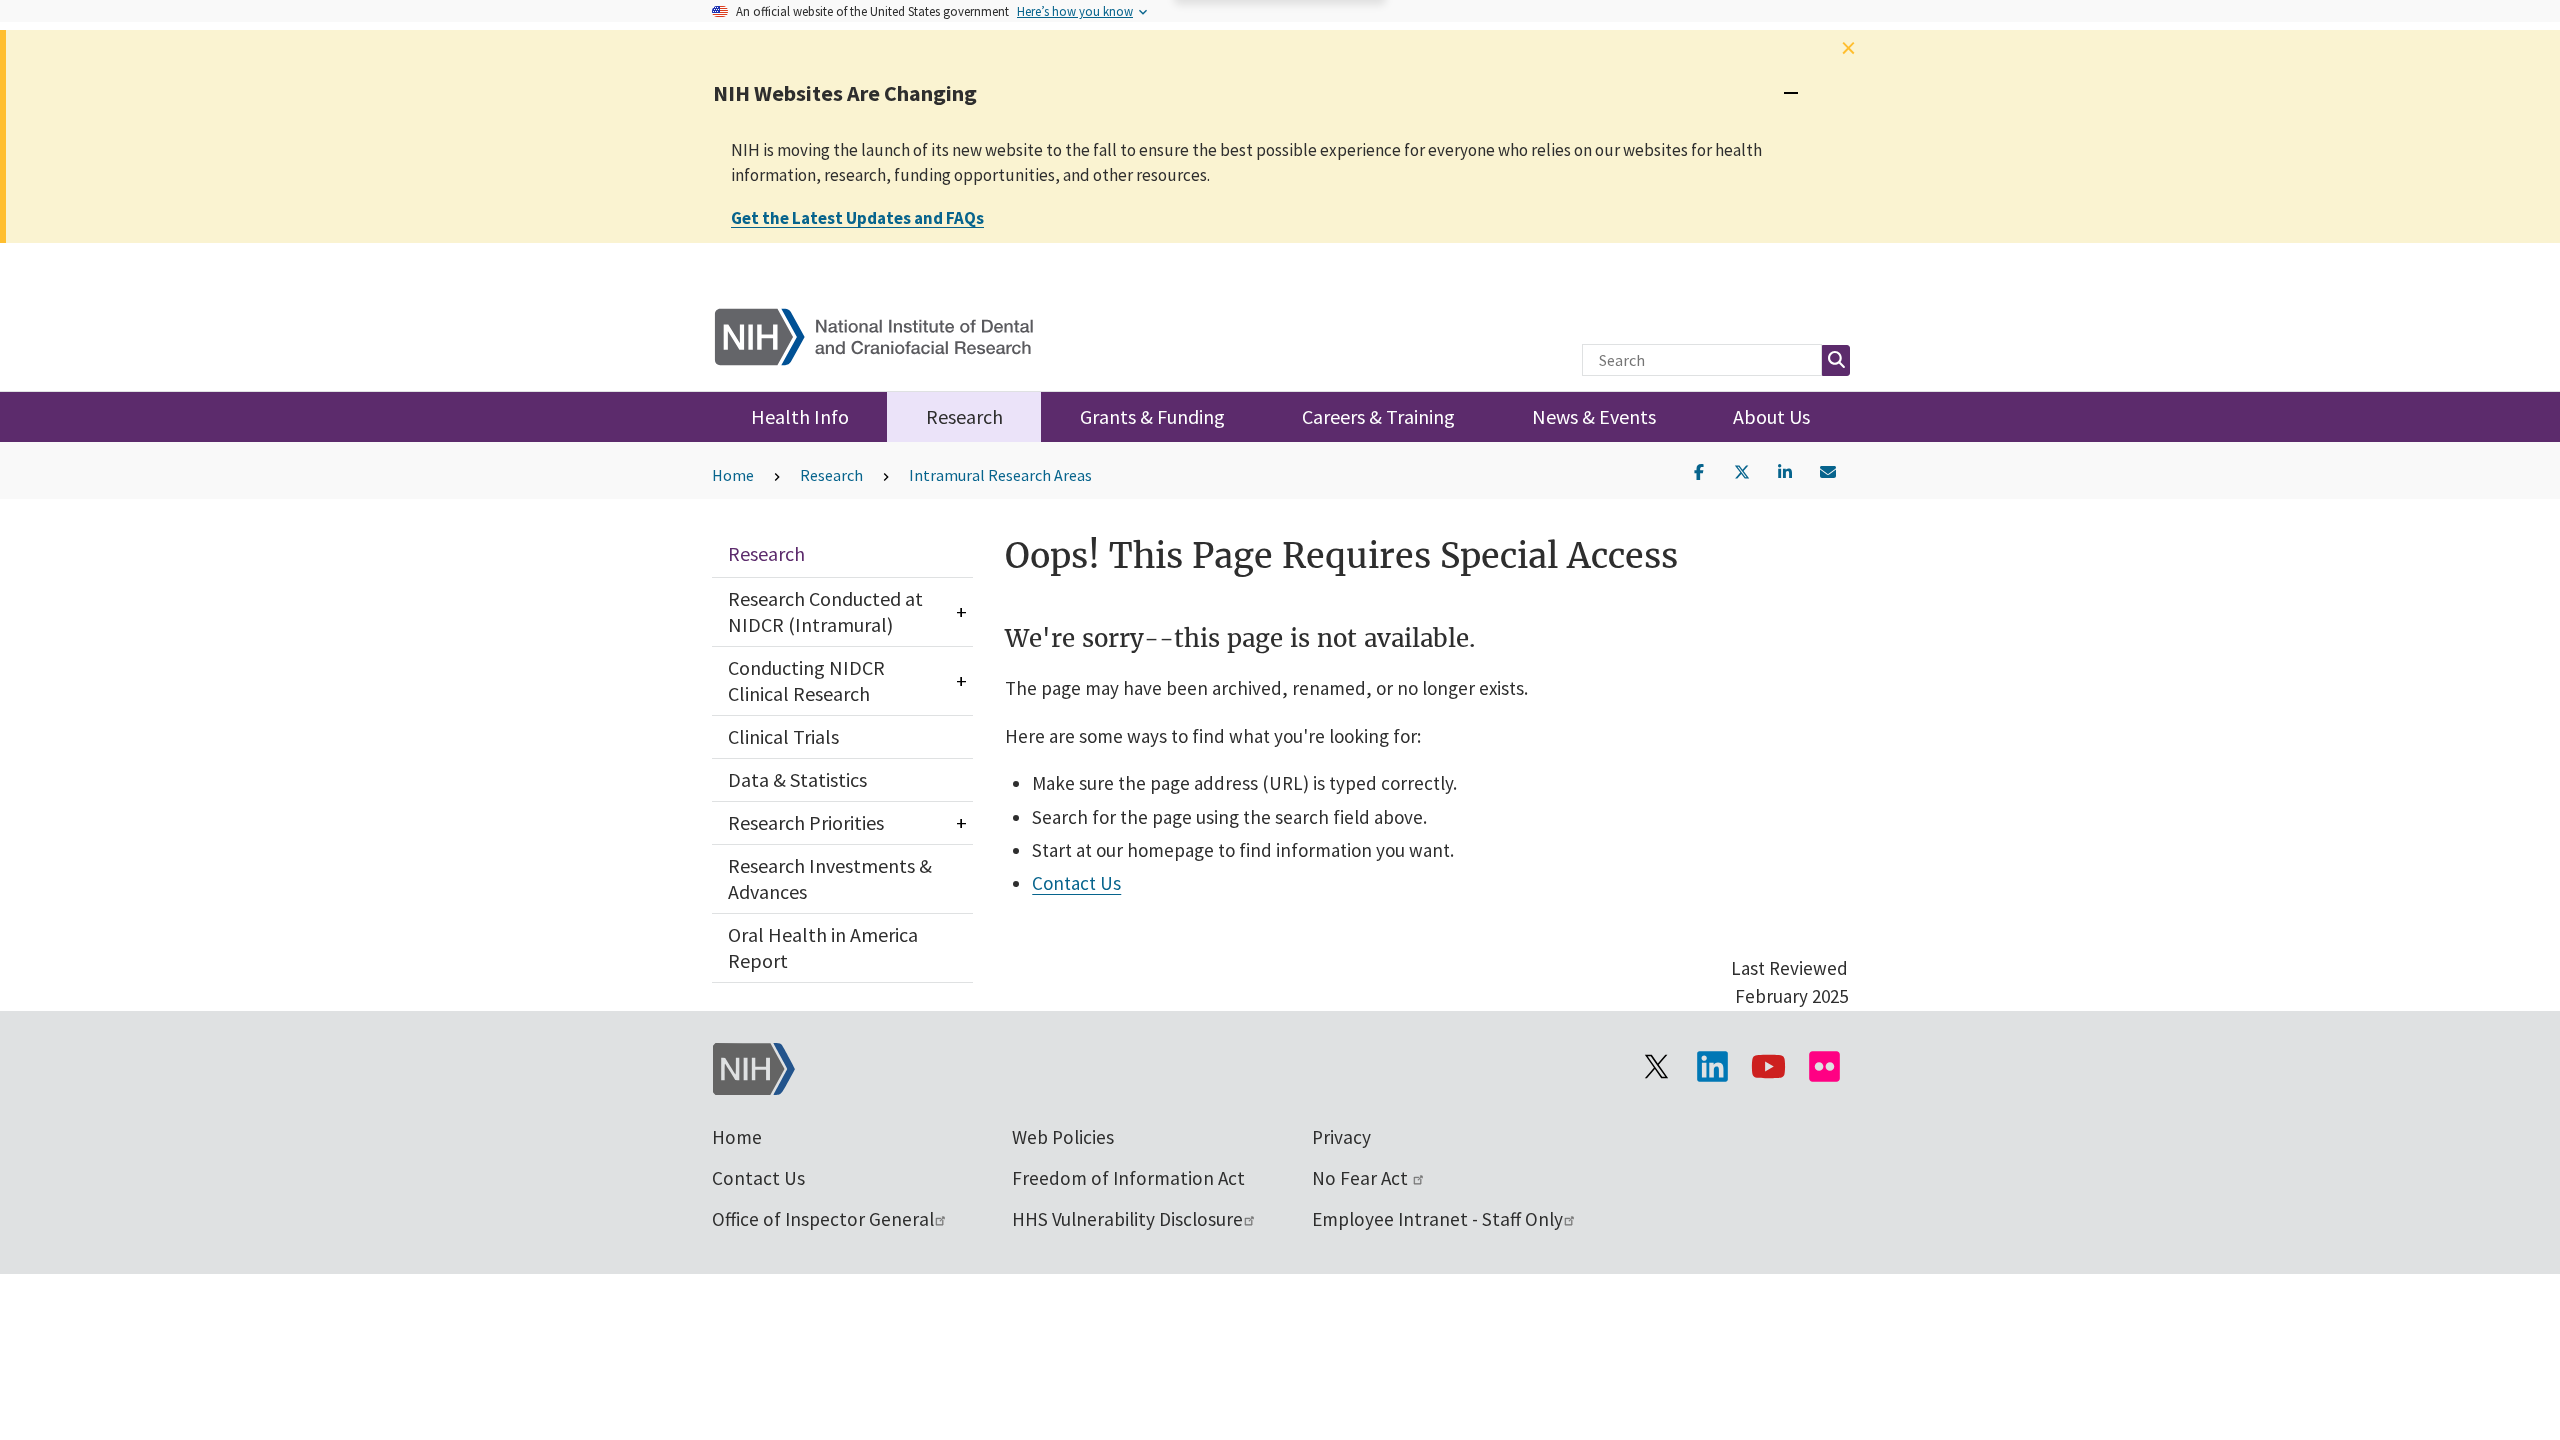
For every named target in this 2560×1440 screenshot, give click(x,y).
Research (964, 416)
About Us (1771, 416)
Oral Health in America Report (823, 947)
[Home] (886, 332)
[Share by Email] (1828, 470)
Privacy (1341, 1137)
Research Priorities (806, 822)
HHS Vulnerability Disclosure (1127, 1219)
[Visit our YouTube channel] (1768, 1067)
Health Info (800, 416)
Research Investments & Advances (830, 878)
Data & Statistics (797, 779)
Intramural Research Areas (1000, 475)
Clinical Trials (783, 736)
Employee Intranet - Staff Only (1437, 1219)
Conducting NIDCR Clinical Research (806, 680)
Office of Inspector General (823, 1219)
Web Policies (1063, 1137)
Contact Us (1076, 883)
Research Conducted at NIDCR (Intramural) (825, 611)
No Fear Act (1362, 1178)
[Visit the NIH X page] (1656, 1067)
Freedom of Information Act (1128, 1178)
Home (733, 475)
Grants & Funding (1152, 416)
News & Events (1594, 416)
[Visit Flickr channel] (1824, 1067)
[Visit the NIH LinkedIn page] (1712, 1067)
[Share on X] (1742, 470)
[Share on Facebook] (1699, 470)
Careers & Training (1378, 416)
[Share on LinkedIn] (1785, 470)
